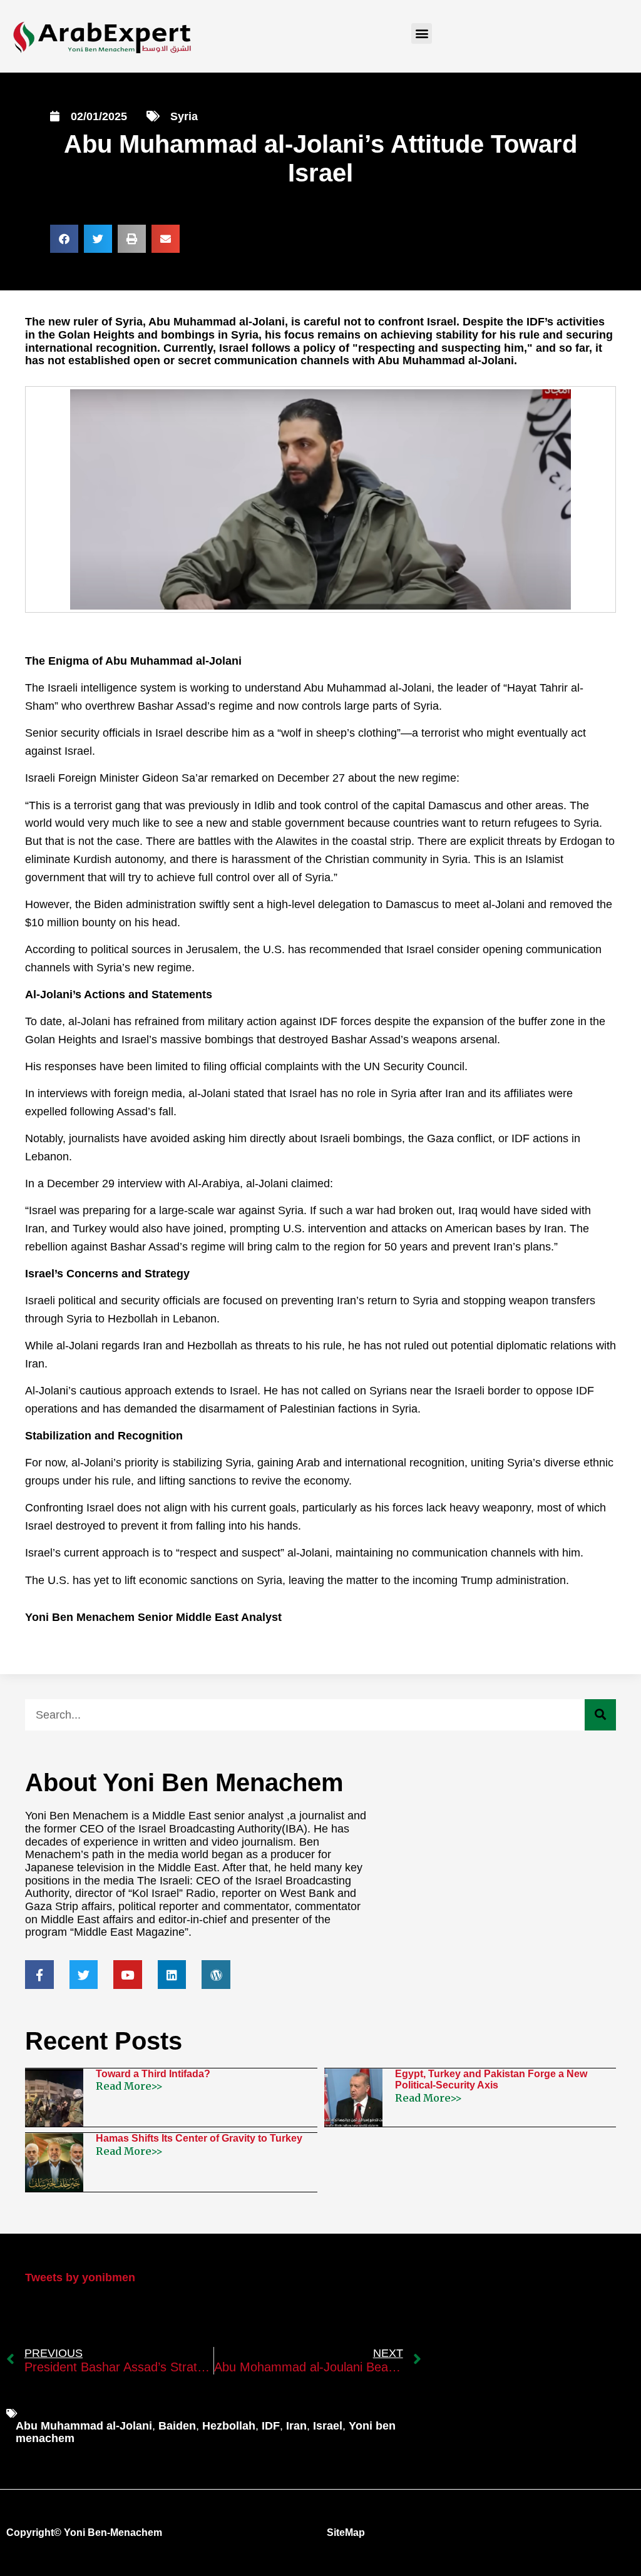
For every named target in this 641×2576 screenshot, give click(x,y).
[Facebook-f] (39, 1975)
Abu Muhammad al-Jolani (84, 2426)
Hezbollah (229, 2426)
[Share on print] (132, 239)
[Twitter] (84, 1975)
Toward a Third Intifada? (153, 2074)
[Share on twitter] (98, 239)
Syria (184, 116)
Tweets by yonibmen (80, 2277)
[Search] (600, 1715)
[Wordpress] (216, 1975)
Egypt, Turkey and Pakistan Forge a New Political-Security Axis (491, 2079)
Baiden (177, 2426)
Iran (296, 2426)
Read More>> (129, 2086)
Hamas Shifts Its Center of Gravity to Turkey (199, 2138)
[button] (422, 33)
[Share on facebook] (64, 239)
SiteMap (346, 2533)
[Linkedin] (172, 1975)
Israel (328, 2426)
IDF (271, 2426)
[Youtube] (128, 1975)
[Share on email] (166, 239)
